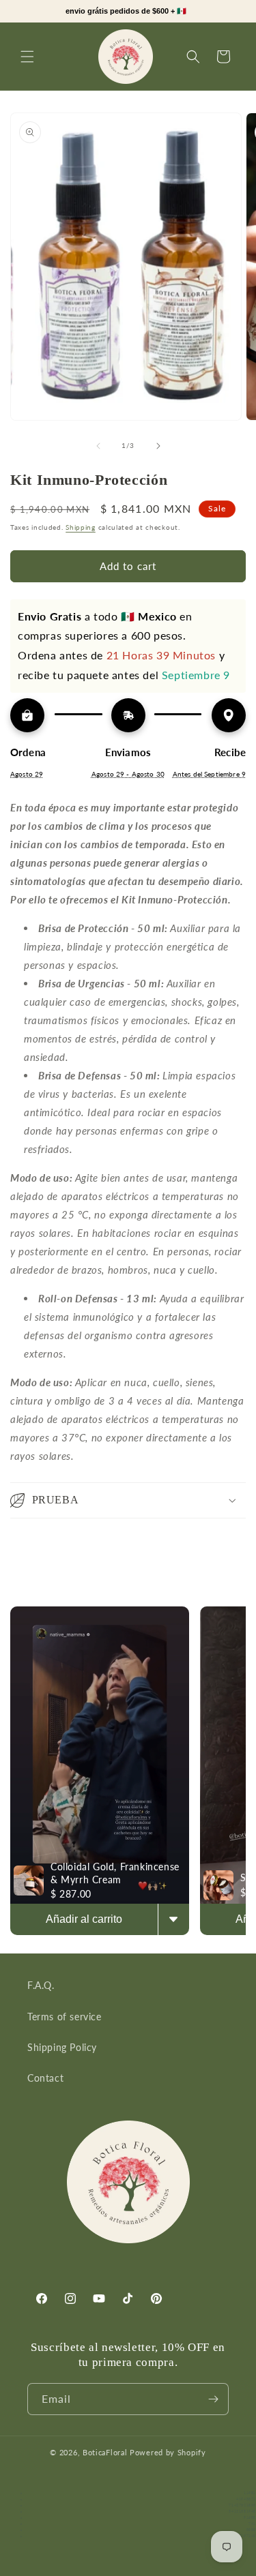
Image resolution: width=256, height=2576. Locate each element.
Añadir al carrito (84, 1919)
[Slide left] (98, 446)
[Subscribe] (213, 2399)
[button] (27, 57)
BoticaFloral (106, 2452)
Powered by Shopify (168, 2452)
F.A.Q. (41, 1985)
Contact (45, 2078)
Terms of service (65, 2017)
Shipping (81, 527)
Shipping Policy (62, 2047)
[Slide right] (158, 446)
